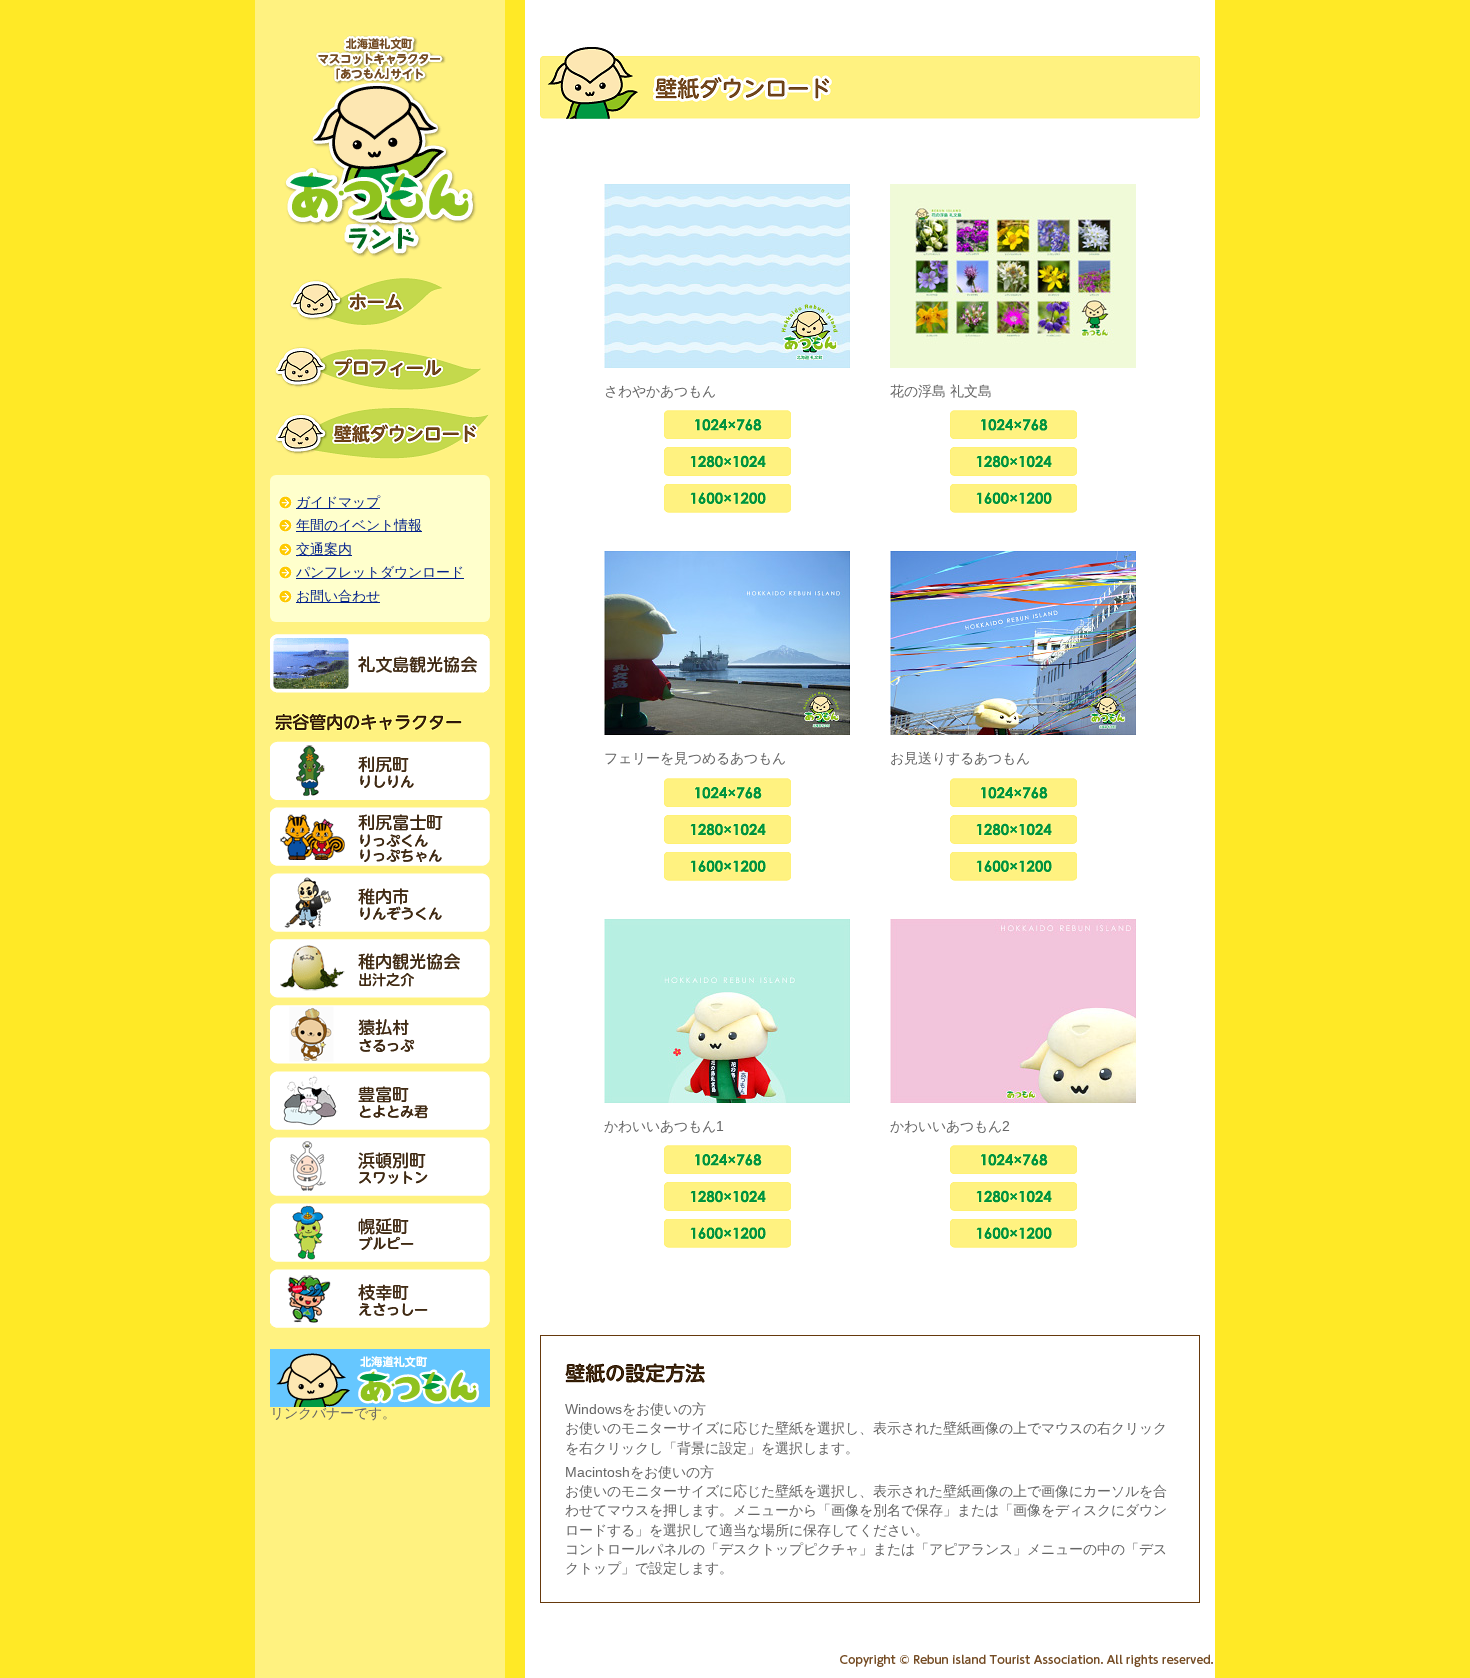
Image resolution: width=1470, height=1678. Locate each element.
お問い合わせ (338, 596)
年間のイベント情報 (359, 525)
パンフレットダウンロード (380, 572)
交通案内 (324, 549)
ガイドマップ (338, 502)
